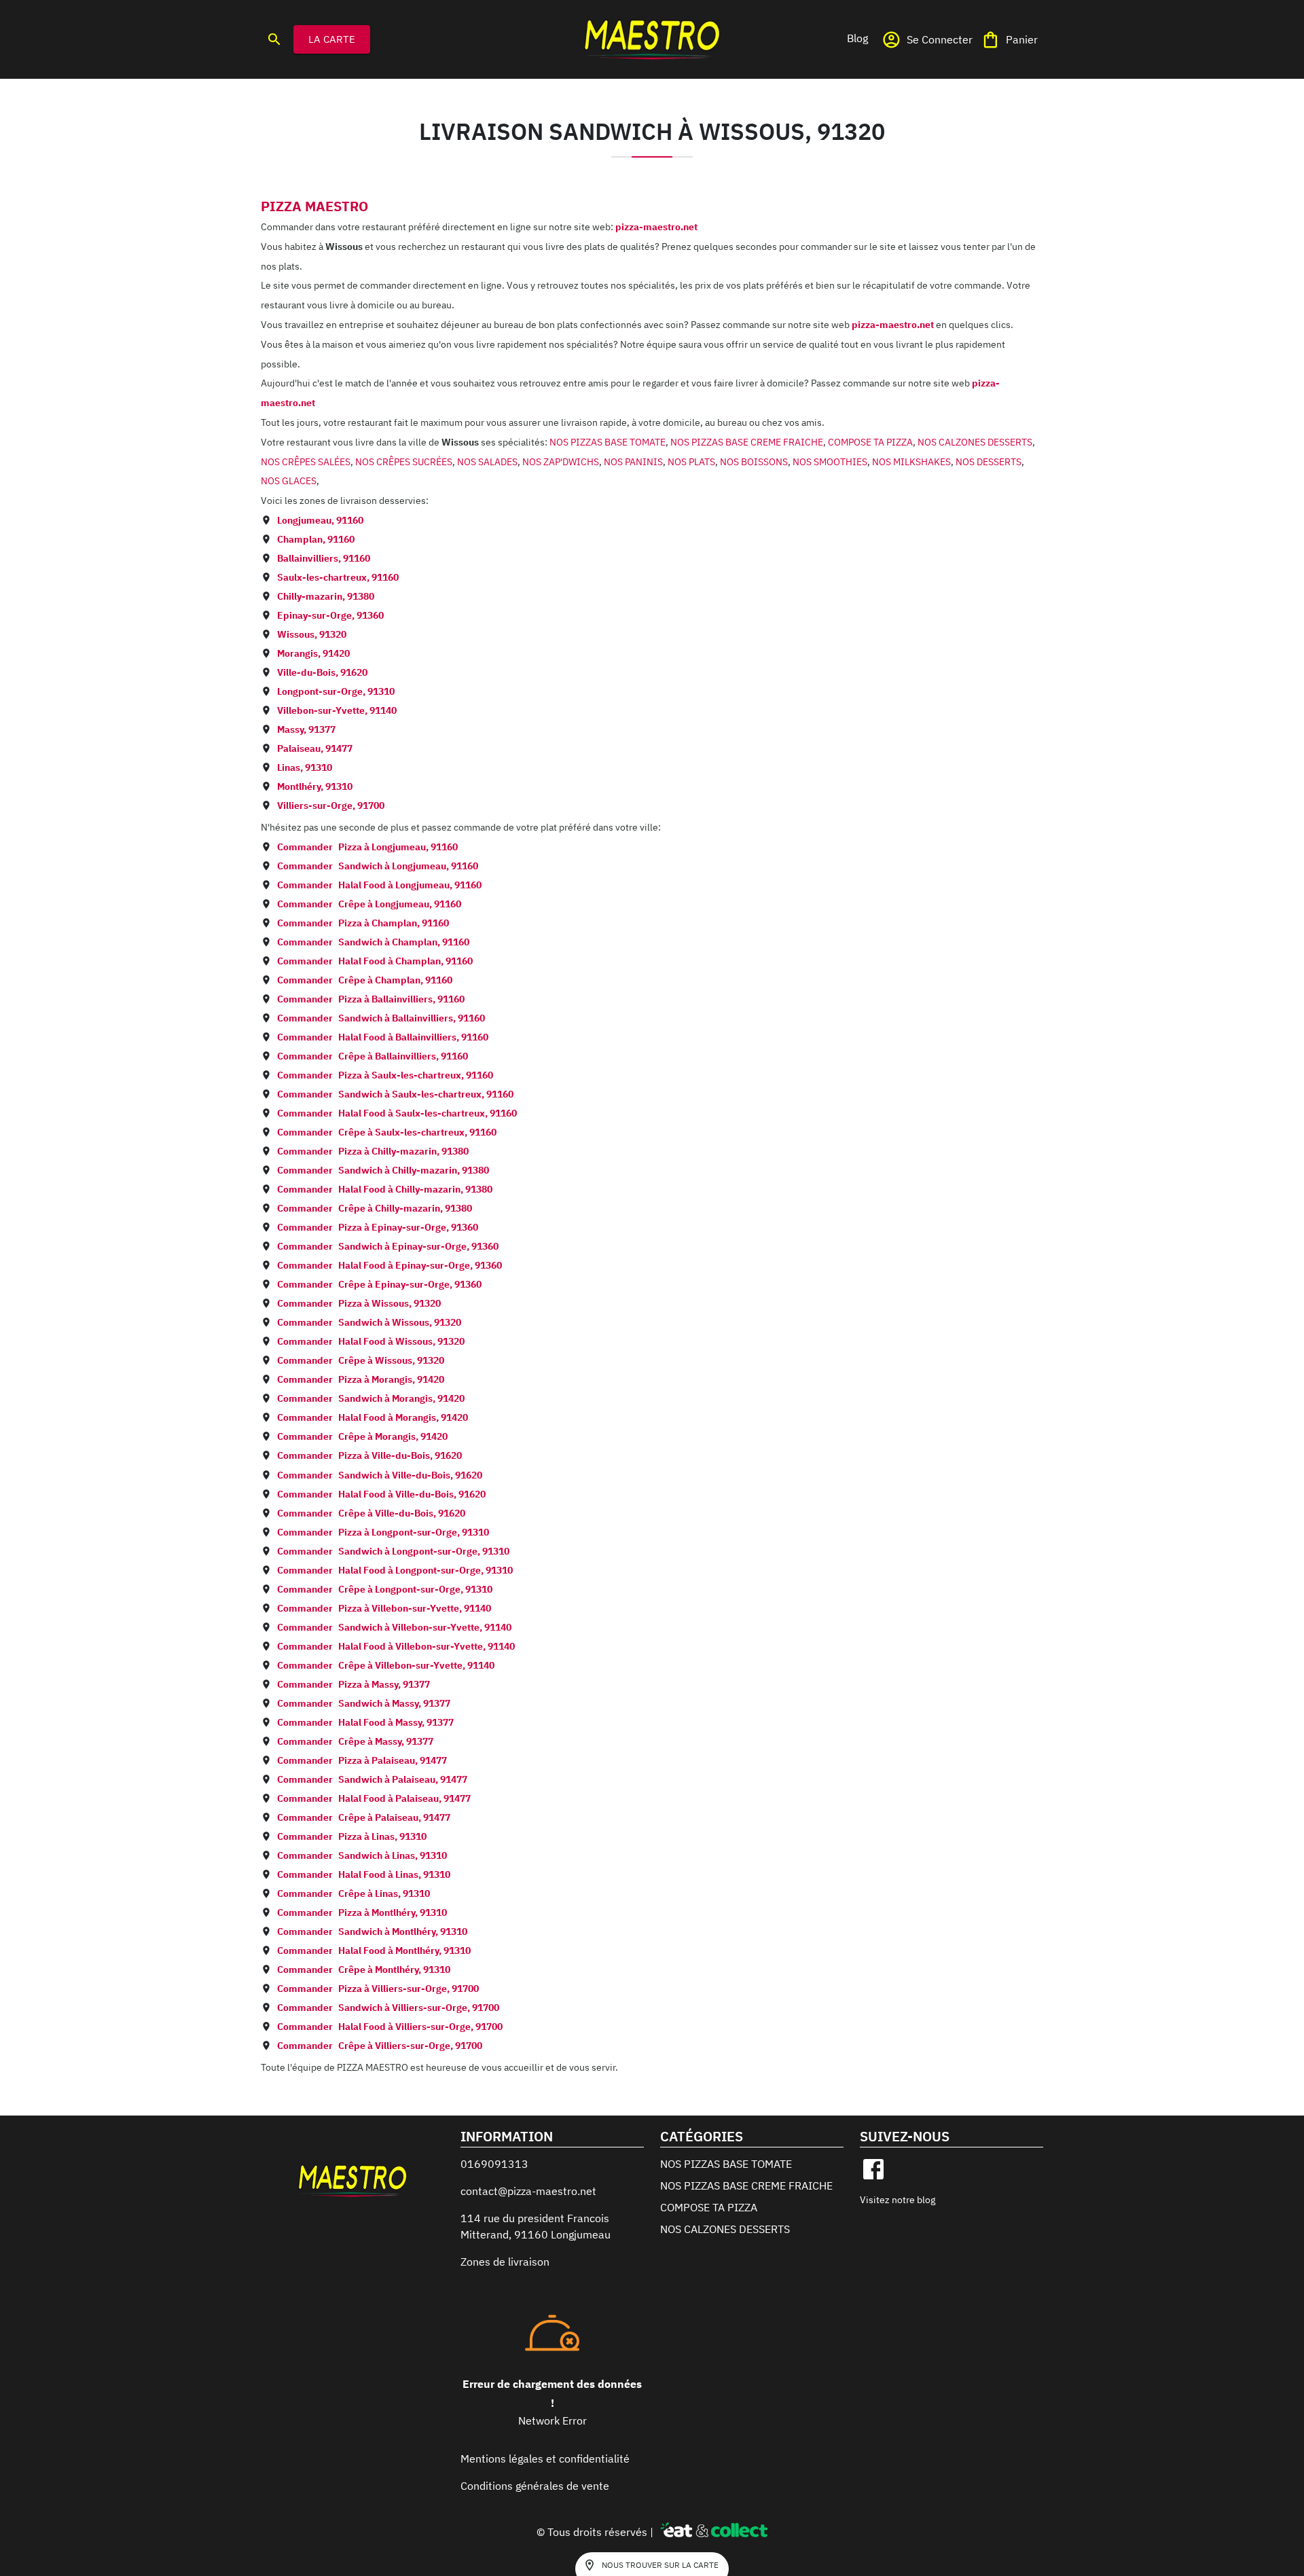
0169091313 (494, 2164)
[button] (857, 38)
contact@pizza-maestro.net (528, 2191)
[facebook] (873, 2169)
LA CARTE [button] (332, 39)
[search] (274, 39)
